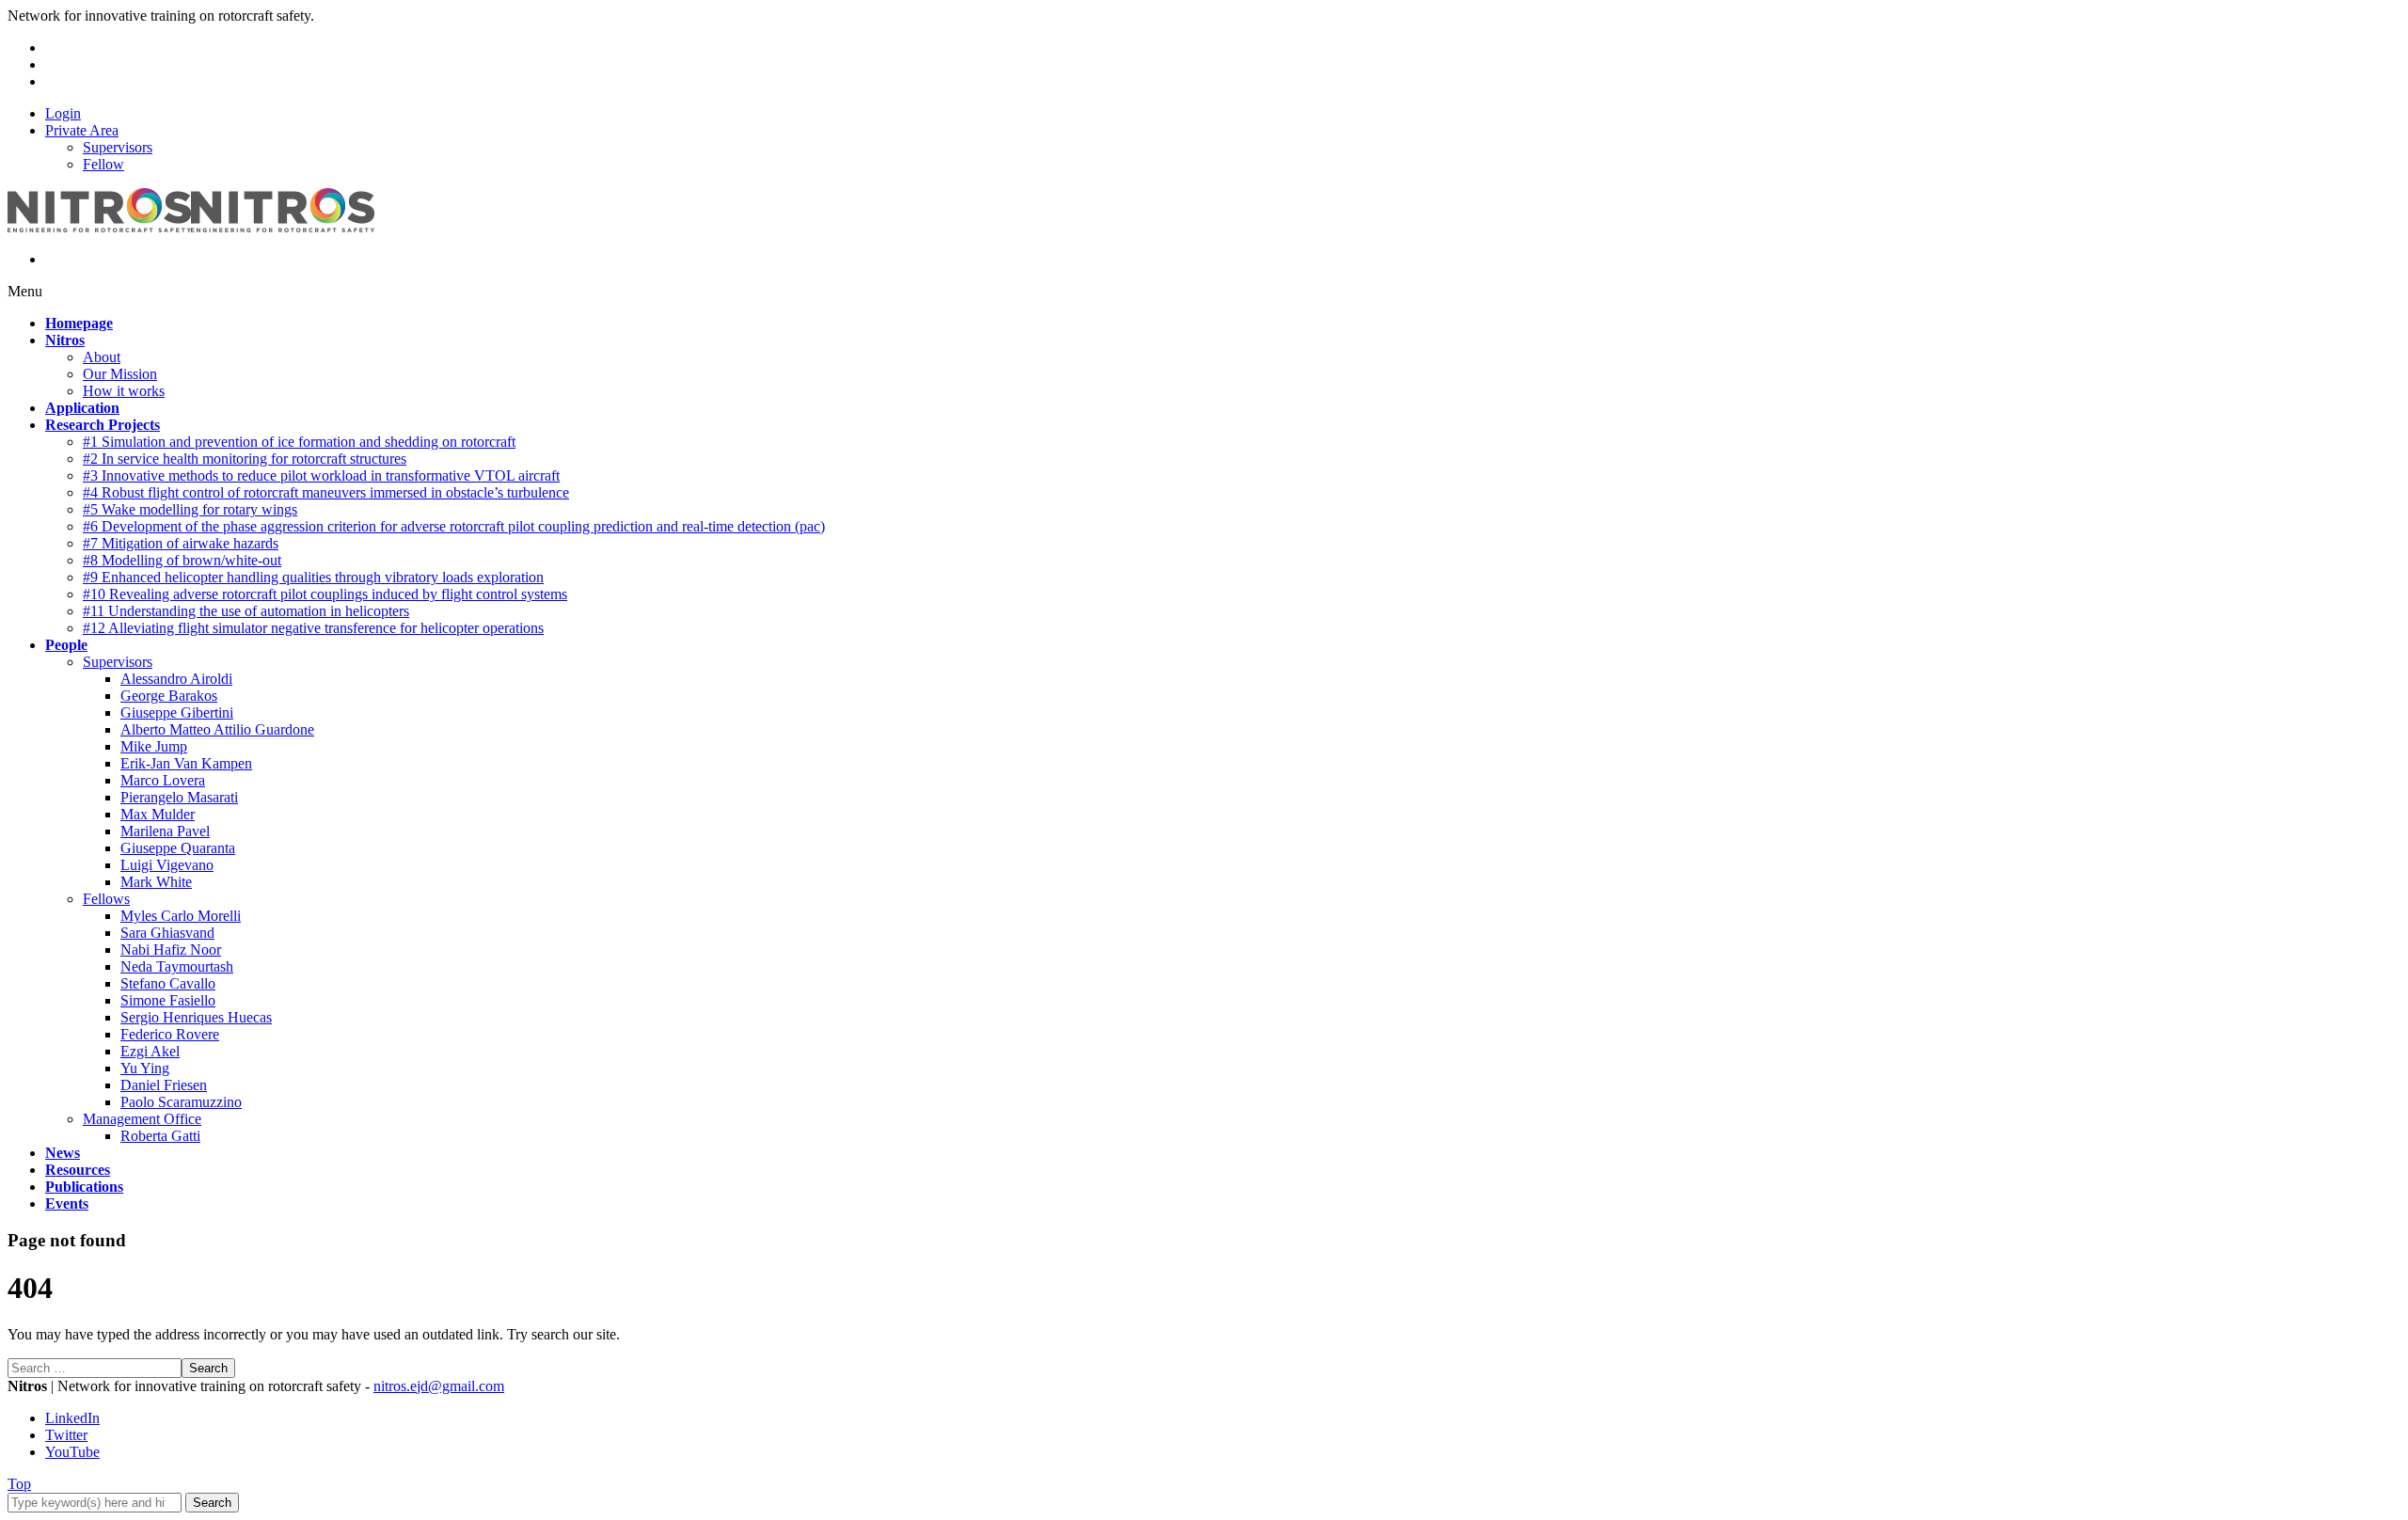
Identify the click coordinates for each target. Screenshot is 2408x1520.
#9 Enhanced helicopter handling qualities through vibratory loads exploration (313, 577)
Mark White (156, 882)
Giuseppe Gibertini (177, 712)
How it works (124, 391)
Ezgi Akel (150, 1051)
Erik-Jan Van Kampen (186, 763)
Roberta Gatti (160, 1136)
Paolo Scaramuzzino (181, 1102)
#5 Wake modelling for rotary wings (190, 509)
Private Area (82, 130)
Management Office (142, 1119)
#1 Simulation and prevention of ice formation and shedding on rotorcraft (299, 442)
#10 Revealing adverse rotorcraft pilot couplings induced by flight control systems (325, 594)
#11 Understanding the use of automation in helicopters (246, 611)
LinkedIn (72, 1418)
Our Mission (120, 374)
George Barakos (169, 696)
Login (63, 113)
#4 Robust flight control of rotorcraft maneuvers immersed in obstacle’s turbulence (326, 492)
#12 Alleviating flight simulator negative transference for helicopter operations (313, 628)
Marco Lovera (163, 780)
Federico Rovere (170, 1034)
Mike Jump (154, 746)
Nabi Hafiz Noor (171, 950)
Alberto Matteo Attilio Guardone (217, 729)
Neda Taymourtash (177, 966)
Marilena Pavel (165, 831)
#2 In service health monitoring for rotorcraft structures (245, 459)
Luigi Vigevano (167, 865)
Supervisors (118, 147)
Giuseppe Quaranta (178, 848)
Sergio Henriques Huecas (196, 1017)
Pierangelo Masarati (179, 797)
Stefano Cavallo (168, 983)
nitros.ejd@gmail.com (439, 1386)
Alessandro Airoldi (176, 679)
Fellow (103, 164)
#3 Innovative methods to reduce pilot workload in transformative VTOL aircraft (321, 475)
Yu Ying (145, 1068)
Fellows (106, 899)
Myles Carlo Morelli (181, 916)
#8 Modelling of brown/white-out (182, 560)
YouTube (72, 1452)
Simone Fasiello (168, 1000)
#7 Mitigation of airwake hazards (181, 543)
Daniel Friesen (164, 1085)
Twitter (66, 1435)
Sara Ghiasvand (167, 933)
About (102, 357)
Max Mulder (158, 814)
